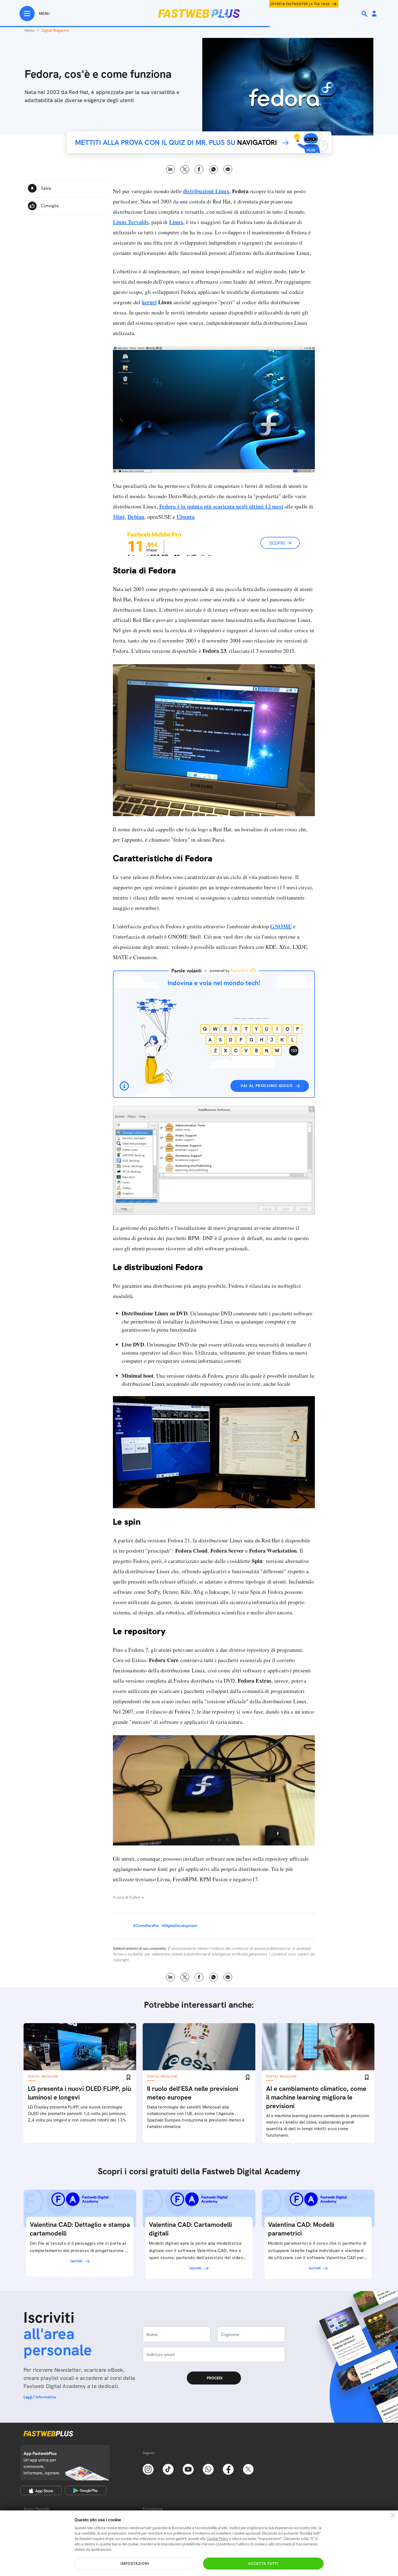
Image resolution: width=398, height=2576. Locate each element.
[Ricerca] (365, 14)
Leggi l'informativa (40, 2397)
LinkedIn (170, 169)
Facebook (199, 169)
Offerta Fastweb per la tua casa (300, 4)
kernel (149, 302)
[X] (248, 2469)
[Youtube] (188, 2469)
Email (228, 169)
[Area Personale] (374, 14)
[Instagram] (148, 2469)
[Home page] (199, 14)
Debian (136, 517)
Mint (119, 517)
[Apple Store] (41, 2490)
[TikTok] (168, 2469)
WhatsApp (213, 169)
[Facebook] (228, 2469)
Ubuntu (185, 517)
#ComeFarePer (146, 1926)
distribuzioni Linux (206, 191)
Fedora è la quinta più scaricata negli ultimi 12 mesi (221, 506)
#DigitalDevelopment (180, 1926)
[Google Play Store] (86, 2490)
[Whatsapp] (208, 2469)
